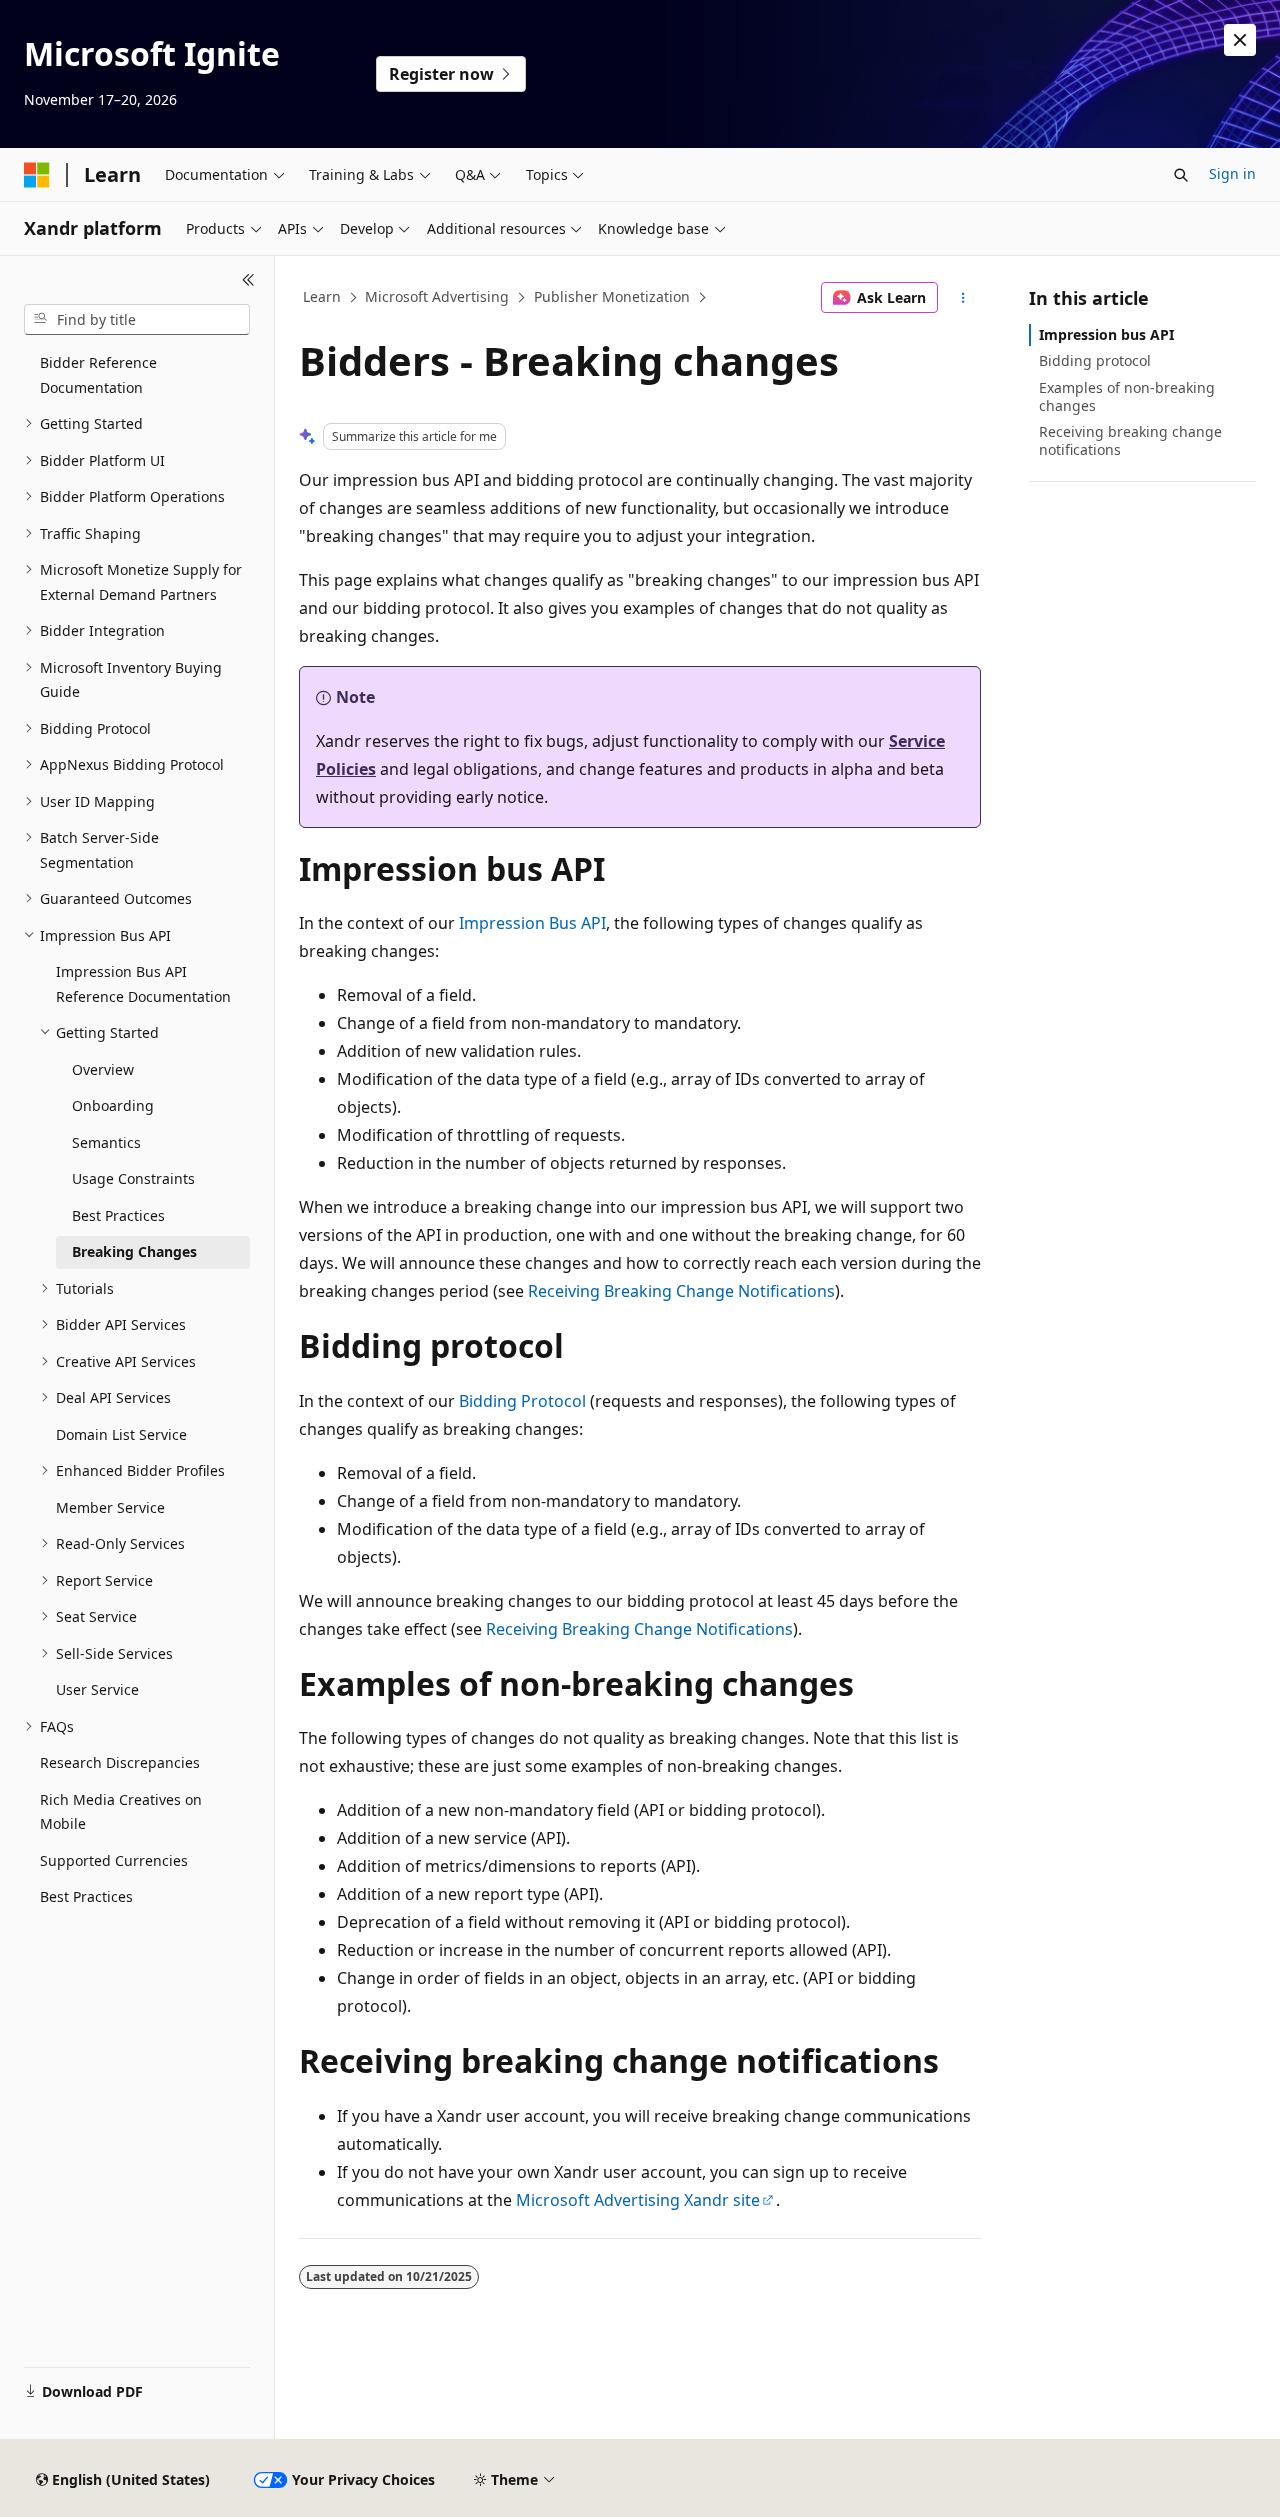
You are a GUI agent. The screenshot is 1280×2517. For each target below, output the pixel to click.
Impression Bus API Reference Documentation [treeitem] (143, 984)
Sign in (1232, 173)
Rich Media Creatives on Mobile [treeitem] (121, 1812)
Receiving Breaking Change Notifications (681, 1291)
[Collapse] (248, 280)
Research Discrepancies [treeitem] (120, 1762)
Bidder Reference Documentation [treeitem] (98, 375)
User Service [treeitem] (97, 1689)
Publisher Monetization (612, 296)
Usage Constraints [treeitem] (133, 1178)
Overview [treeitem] (103, 1069)
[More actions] (963, 298)
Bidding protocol (1095, 360)
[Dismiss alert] (1240, 40)
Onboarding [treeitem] (113, 1105)
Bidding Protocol (522, 1401)
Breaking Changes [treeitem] (134, 1251)
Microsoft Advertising (437, 296)
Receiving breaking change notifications (1130, 440)
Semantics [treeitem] (106, 1142)
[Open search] (1181, 175)
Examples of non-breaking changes (1127, 396)
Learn (322, 296)
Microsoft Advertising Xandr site (638, 2200)
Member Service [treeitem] (110, 1507)
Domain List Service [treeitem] (121, 1434)
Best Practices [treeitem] (118, 1215)
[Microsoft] (37, 175)
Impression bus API (1106, 334)
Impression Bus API (532, 923)
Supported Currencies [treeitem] (114, 1860)
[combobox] (137, 320)
